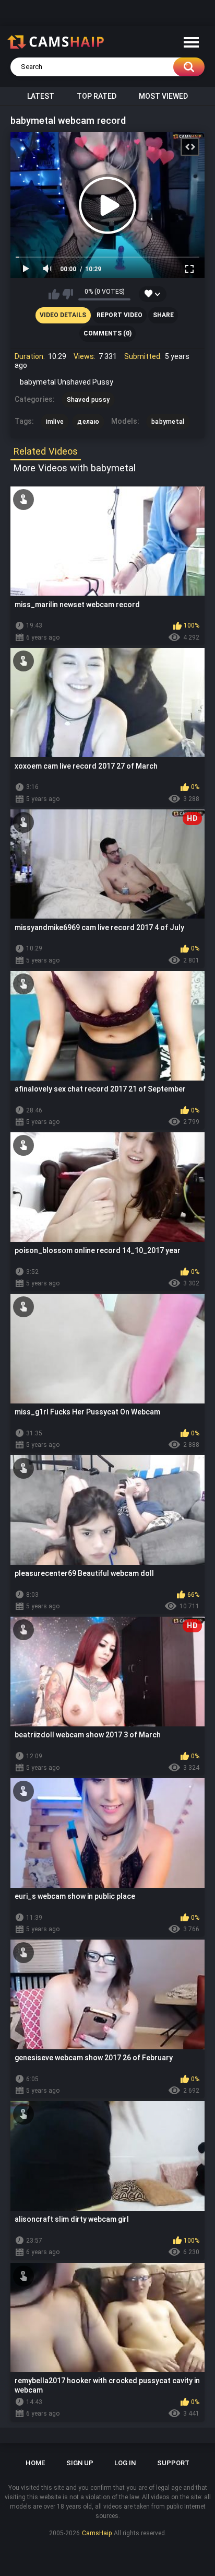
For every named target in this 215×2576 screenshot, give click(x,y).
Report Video (120, 315)
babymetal (168, 422)
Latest (41, 96)
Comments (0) (107, 333)
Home (35, 2463)
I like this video (54, 294)
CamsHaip (97, 2533)
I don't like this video (68, 294)
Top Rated (97, 96)
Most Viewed (163, 96)
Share (163, 315)
